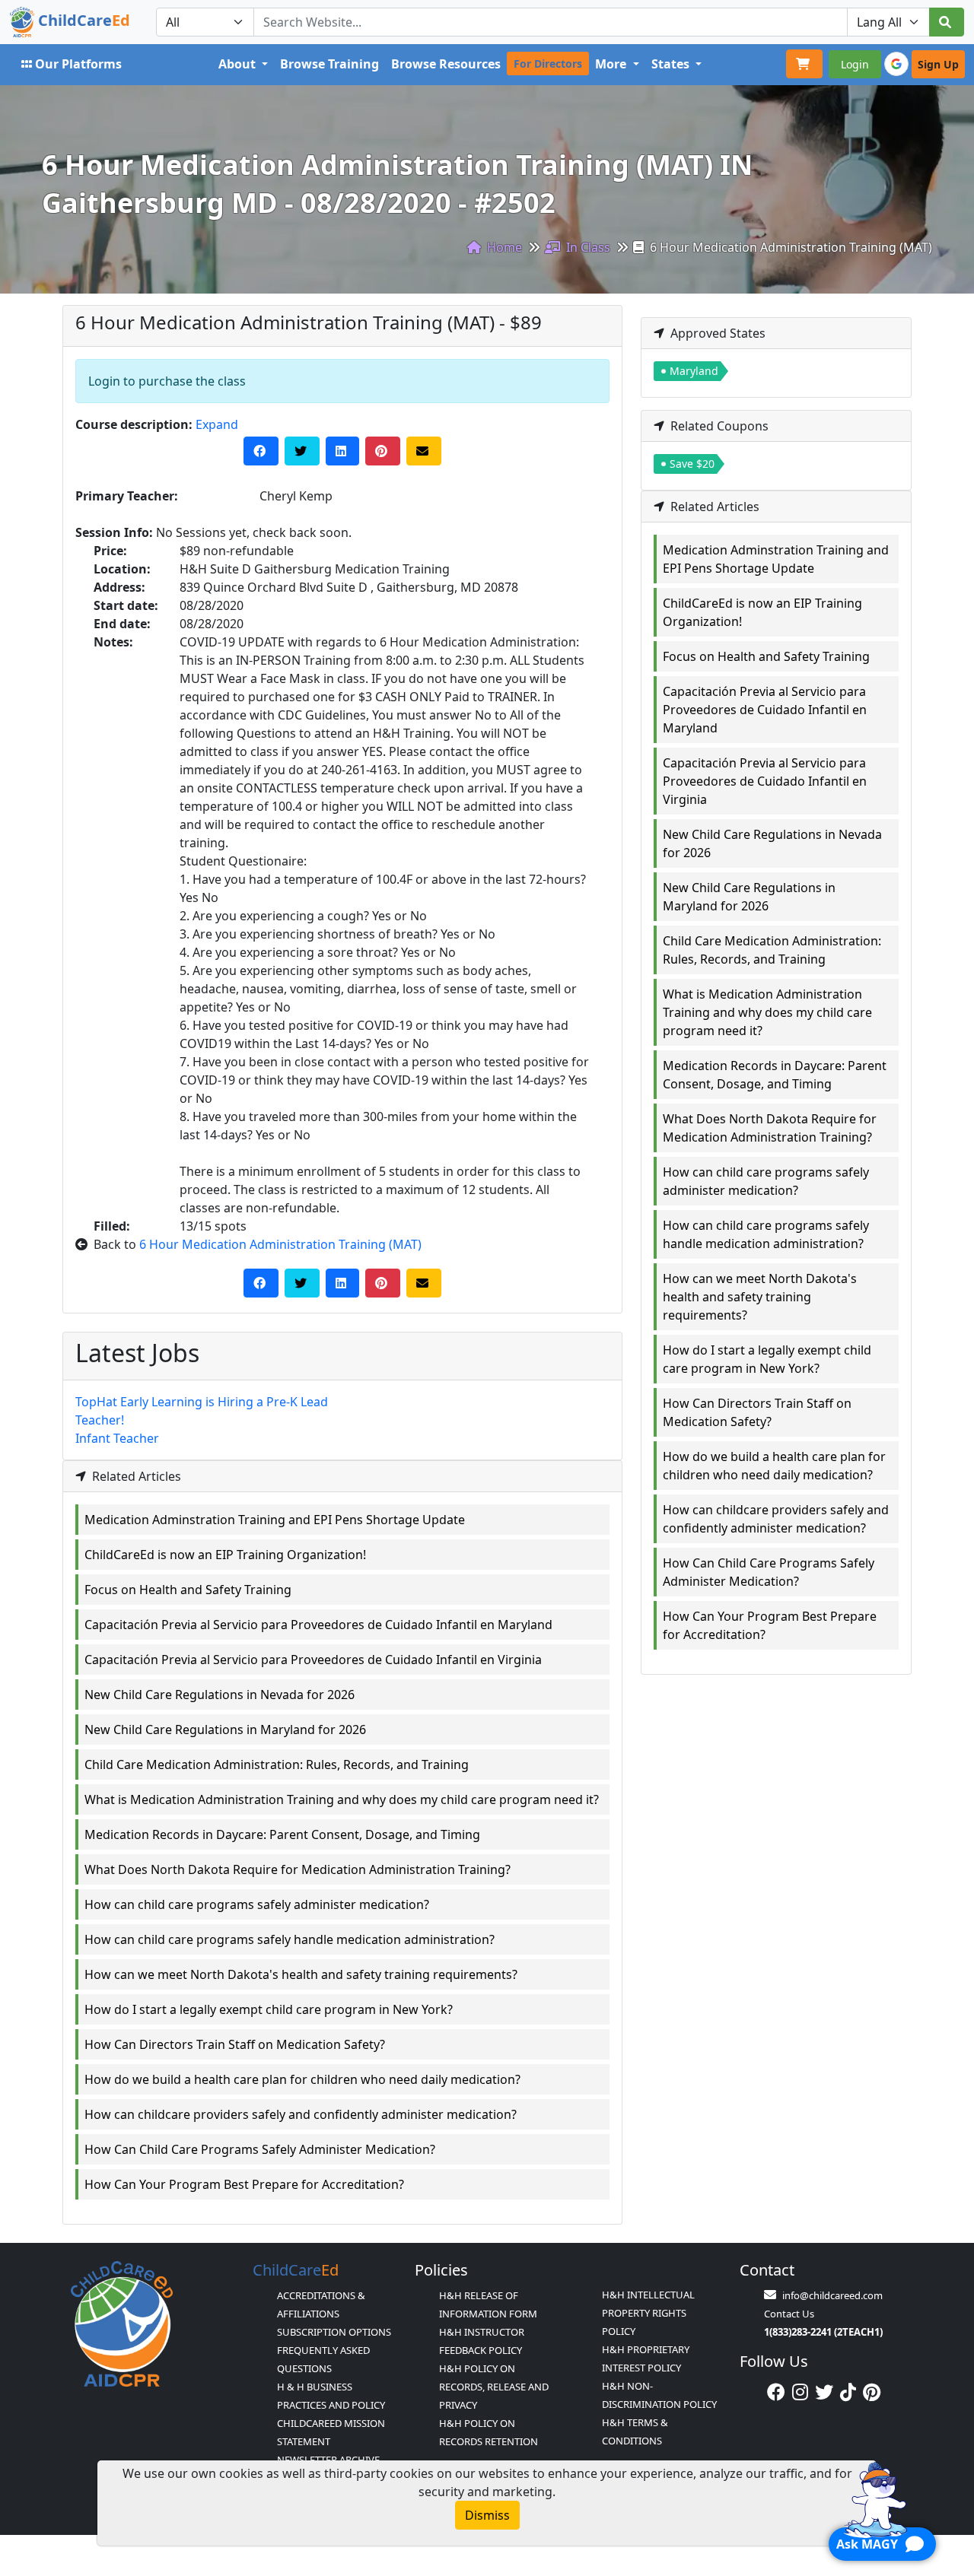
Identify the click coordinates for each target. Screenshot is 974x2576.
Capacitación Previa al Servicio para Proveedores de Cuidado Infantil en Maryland (318, 1625)
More (612, 64)
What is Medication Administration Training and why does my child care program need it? (342, 1799)
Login (855, 64)
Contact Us (789, 2314)
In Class (587, 247)
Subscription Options (334, 2332)
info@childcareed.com (832, 2295)
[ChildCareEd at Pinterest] (872, 2392)
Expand (217, 424)
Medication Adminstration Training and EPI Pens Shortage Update (275, 1520)
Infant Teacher (117, 1438)
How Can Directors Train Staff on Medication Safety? (235, 2044)
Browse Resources (446, 64)
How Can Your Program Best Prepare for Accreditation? (244, 2184)
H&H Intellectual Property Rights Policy (648, 2313)
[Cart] (804, 64)
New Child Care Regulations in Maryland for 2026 (225, 1730)
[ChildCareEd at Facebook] (776, 2392)
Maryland (694, 371)
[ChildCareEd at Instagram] (800, 2392)
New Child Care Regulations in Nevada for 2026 (220, 1695)
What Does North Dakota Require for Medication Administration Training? (298, 1869)
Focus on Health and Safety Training (188, 1590)
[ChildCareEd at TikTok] (848, 2392)
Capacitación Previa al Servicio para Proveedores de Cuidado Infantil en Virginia (313, 1660)
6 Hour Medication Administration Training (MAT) (280, 1244)
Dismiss (487, 2515)
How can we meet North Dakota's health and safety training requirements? (301, 1974)
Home (503, 247)
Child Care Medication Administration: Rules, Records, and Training (277, 1764)
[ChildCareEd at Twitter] (824, 2392)
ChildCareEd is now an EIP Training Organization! (225, 1555)
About (239, 64)
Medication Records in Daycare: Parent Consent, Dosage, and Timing (282, 1834)
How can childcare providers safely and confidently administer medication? (301, 2114)
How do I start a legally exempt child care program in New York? (269, 2009)
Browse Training (329, 64)
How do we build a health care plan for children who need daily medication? (302, 2079)
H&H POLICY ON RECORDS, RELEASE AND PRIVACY (494, 2387)
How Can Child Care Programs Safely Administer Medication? (260, 2149)
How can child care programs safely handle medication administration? (290, 1939)
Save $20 (692, 464)
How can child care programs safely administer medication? (257, 1904)
